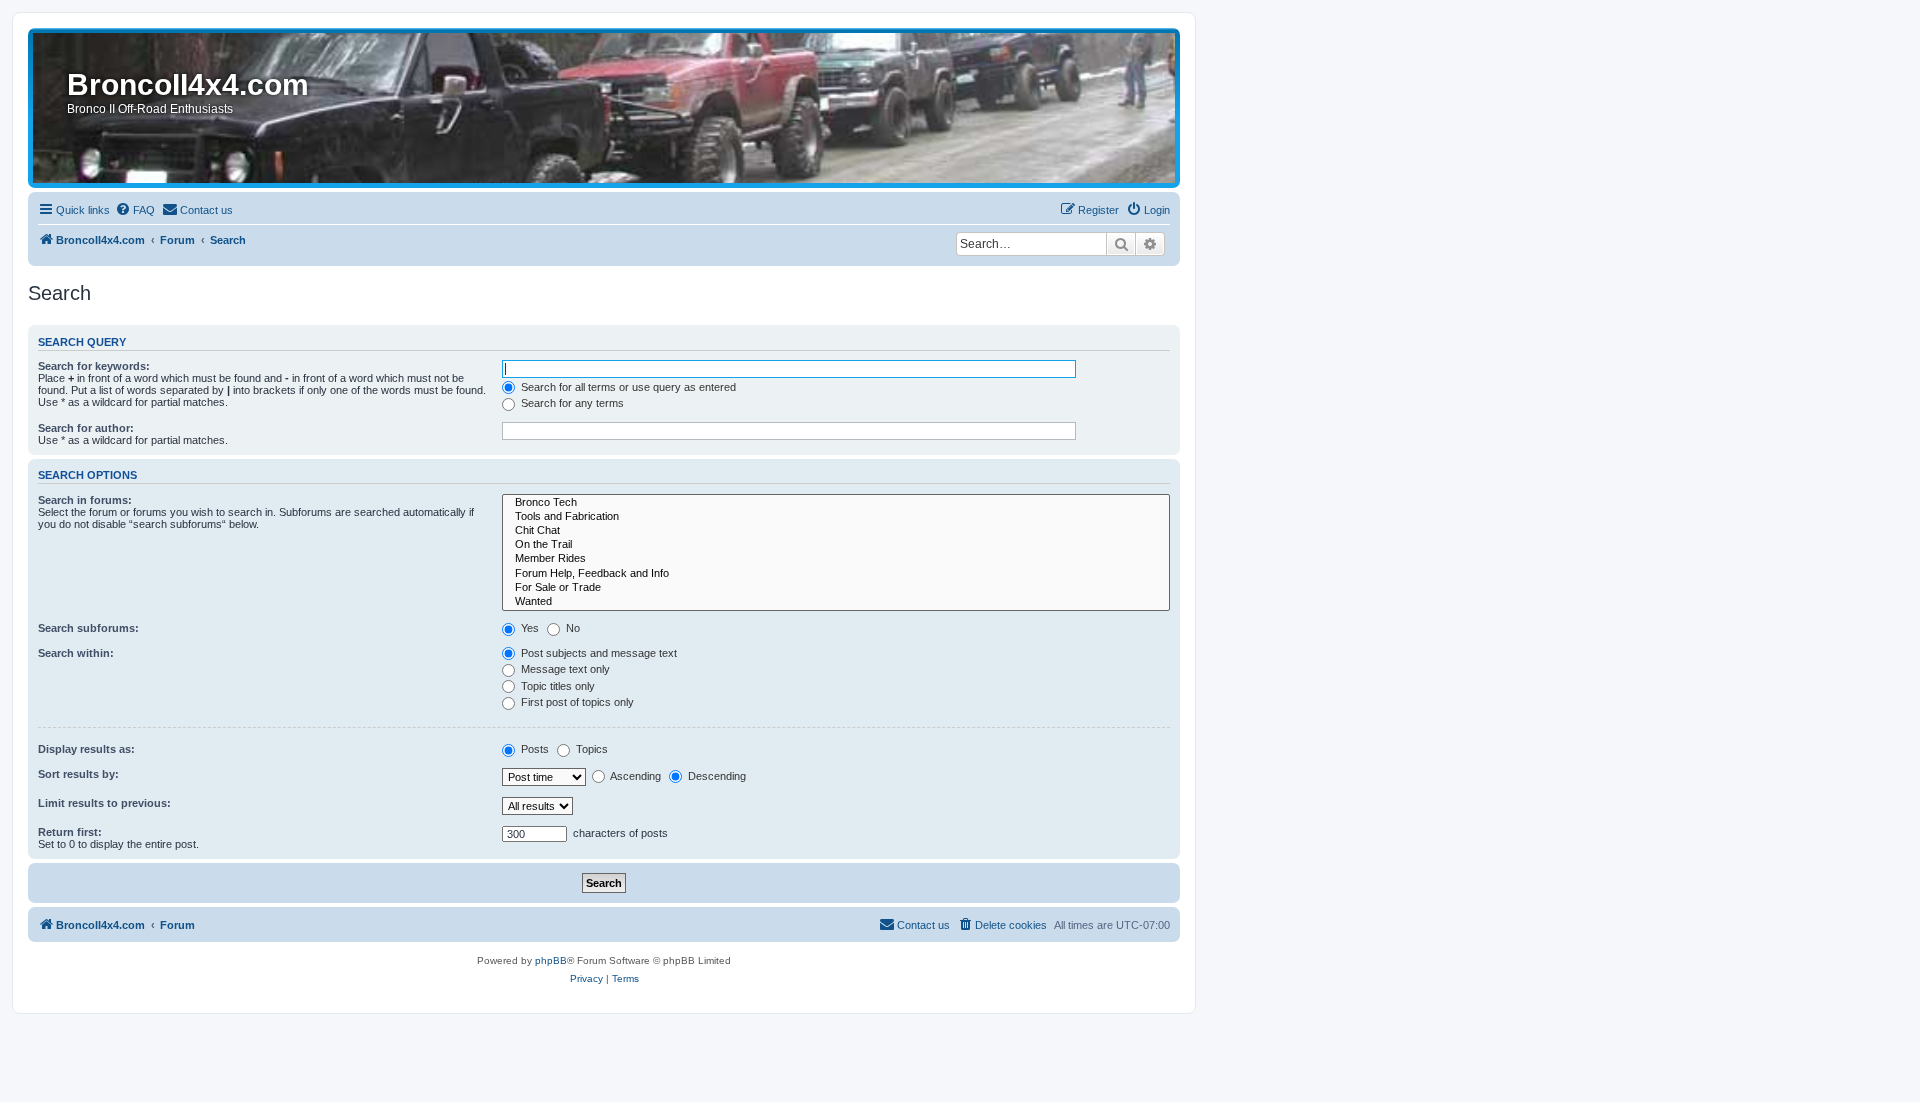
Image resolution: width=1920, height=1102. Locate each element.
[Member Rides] (836, 559)
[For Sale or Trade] (836, 588)
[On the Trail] (836, 545)
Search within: (76, 653)
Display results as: (86, 749)
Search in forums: (85, 500)
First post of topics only (576, 702)
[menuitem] (135, 210)
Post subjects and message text (597, 653)
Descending (715, 776)
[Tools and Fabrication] (836, 517)
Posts (533, 749)
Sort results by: (78, 774)
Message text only (564, 669)
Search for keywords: (94, 366)
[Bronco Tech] (836, 503)
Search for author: (86, 428)
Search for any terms (571, 403)
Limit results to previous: (104, 803)
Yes (528, 628)
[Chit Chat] (836, 531)
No (571, 628)
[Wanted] (836, 602)
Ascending (634, 776)
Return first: (70, 832)
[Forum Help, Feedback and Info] (836, 574)
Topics (590, 749)
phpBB (551, 960)
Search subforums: (88, 628)
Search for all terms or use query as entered (627, 387)
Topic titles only (556, 686)
